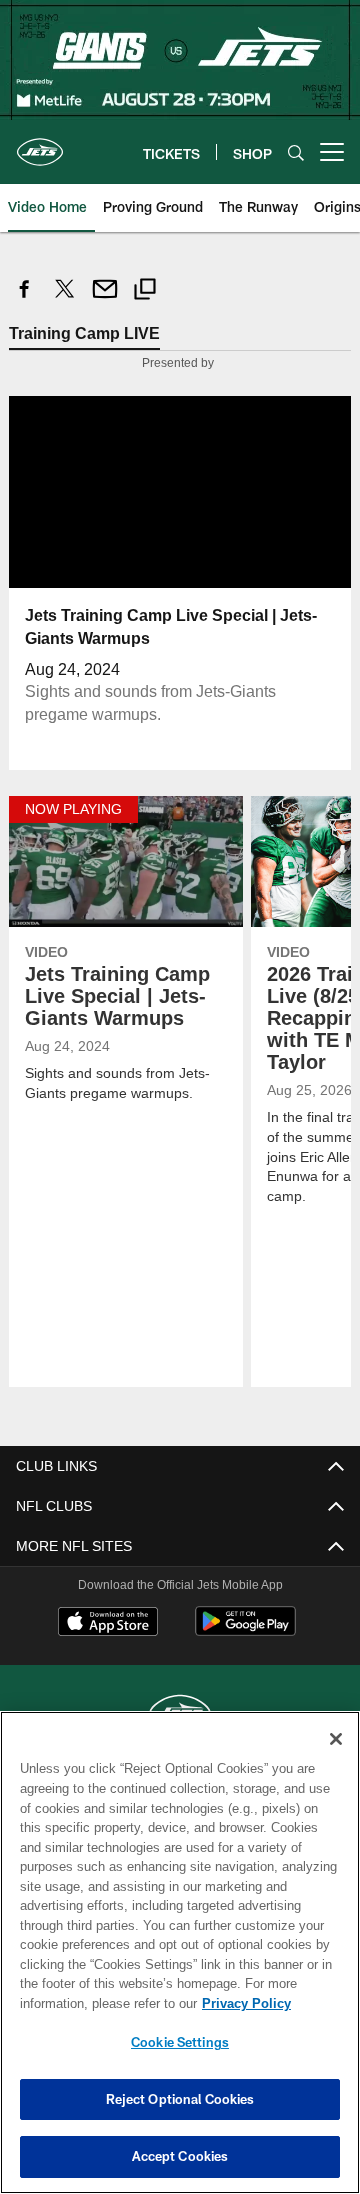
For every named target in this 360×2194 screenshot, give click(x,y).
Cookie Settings (180, 2042)
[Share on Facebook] (25, 299)
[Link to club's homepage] (40, 144)
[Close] (336, 1739)
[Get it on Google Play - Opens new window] (245, 1631)
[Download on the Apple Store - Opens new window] (108, 1624)
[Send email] (105, 299)
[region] (180, 1952)
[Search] (296, 152)
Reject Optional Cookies (180, 2099)
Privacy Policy (87, 2003)
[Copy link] (145, 291)
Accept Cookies (180, 2156)
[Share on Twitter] (65, 299)
